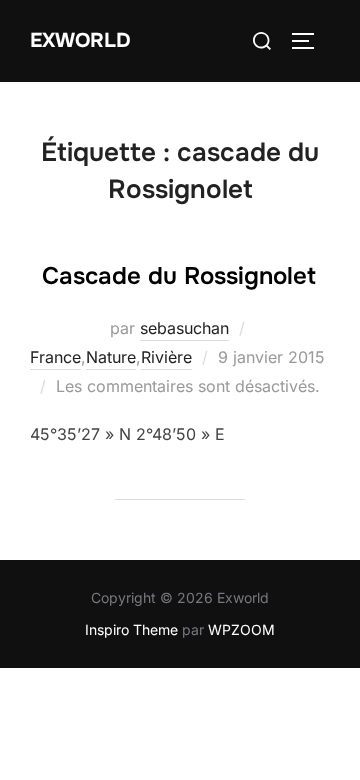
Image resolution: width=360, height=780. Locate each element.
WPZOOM (241, 629)
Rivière (166, 357)
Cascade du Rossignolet (179, 276)
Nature (111, 357)
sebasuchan (184, 328)
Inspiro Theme (131, 629)
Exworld (80, 40)
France (55, 357)
